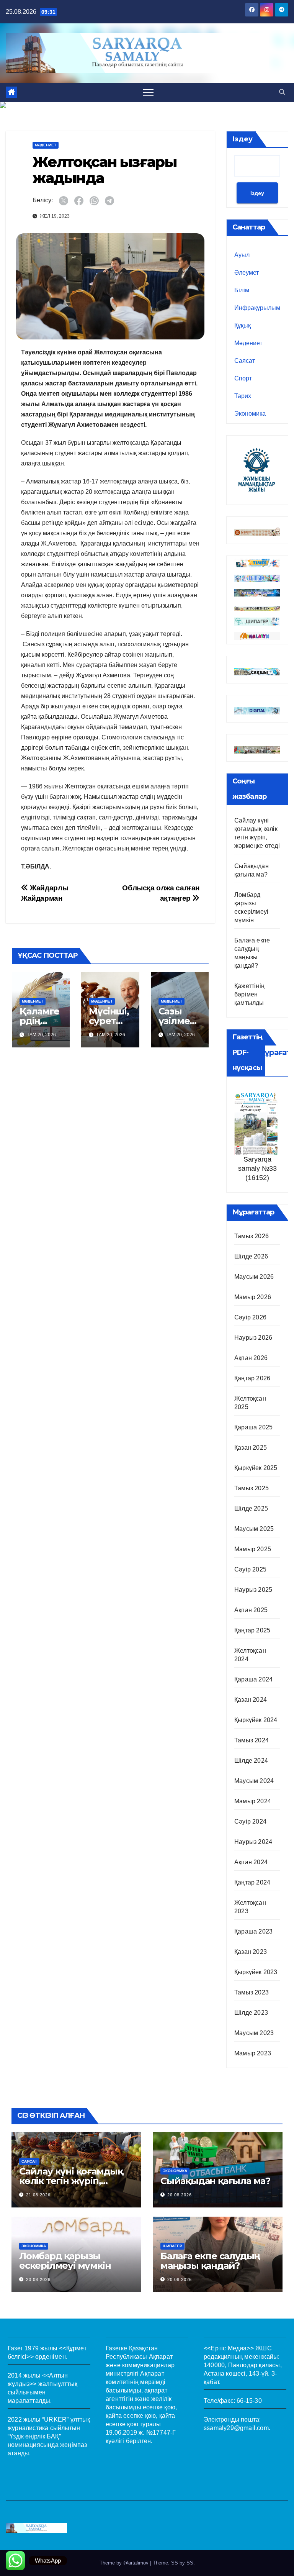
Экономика (250, 414)
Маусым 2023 (254, 2033)
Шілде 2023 (251, 2013)
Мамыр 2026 (253, 1297)
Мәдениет (46, 145)
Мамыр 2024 (253, 1801)
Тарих (243, 396)
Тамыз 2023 (252, 1992)
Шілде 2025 (251, 1508)
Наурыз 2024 (253, 1842)
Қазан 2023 (251, 1952)
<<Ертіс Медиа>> (229, 2348)
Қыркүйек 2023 (256, 1972)
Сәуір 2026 (250, 1317)
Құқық (243, 325)
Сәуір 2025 (250, 1569)
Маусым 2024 (254, 1781)
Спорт (243, 378)
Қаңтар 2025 (252, 1630)
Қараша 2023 (253, 1931)
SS (190, 2563)
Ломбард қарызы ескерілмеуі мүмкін (65, 2261)
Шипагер (172, 2246)
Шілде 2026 (251, 1256)
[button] (282, 92)
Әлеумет (247, 273)
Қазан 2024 (251, 1700)
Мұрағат (274, 1052)
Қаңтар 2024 (252, 1882)
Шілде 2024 (251, 1761)
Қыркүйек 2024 (256, 1720)
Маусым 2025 (254, 1529)
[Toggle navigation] (148, 92)
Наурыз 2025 (253, 1590)
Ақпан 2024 (251, 1862)
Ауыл (242, 255)
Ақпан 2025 (251, 1610)
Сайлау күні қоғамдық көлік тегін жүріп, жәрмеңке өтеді (71, 2181)
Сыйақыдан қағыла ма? (215, 2181)
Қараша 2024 (253, 1679)
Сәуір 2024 (250, 1821)
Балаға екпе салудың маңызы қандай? (210, 2261)
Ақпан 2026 (251, 1358)
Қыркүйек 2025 (256, 1468)
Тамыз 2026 (252, 1236)
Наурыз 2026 (253, 1338)
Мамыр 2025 (253, 1549)
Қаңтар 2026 (252, 1378)
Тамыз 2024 (252, 1740)
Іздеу (243, 139)
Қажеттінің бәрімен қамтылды (249, 994)
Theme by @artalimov (125, 2563)
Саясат (245, 361)
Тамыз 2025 (252, 1488)
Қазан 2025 (251, 1448)
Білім (242, 290)
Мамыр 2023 (253, 2053)
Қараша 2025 (253, 1427)
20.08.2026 (180, 2195)
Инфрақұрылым (257, 308)
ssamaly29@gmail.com (236, 2428)
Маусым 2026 (254, 1277)
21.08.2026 (38, 2195)
